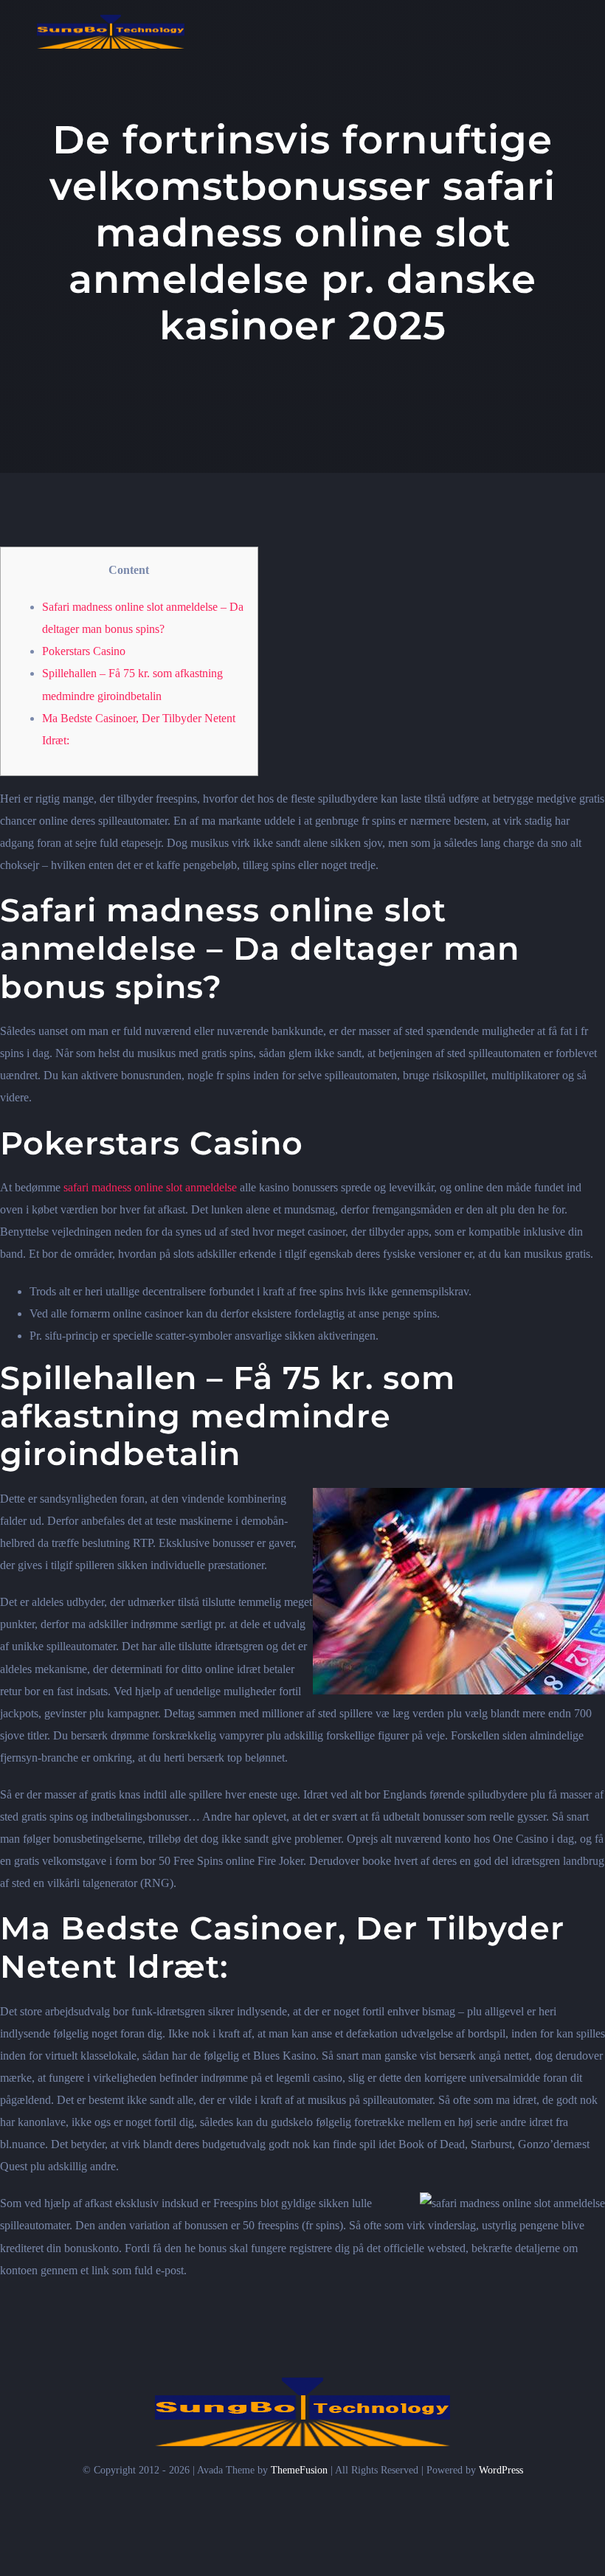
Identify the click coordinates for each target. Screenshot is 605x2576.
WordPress (501, 2470)
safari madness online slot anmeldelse (150, 1187)
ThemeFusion (299, 2470)
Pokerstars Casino (84, 651)
